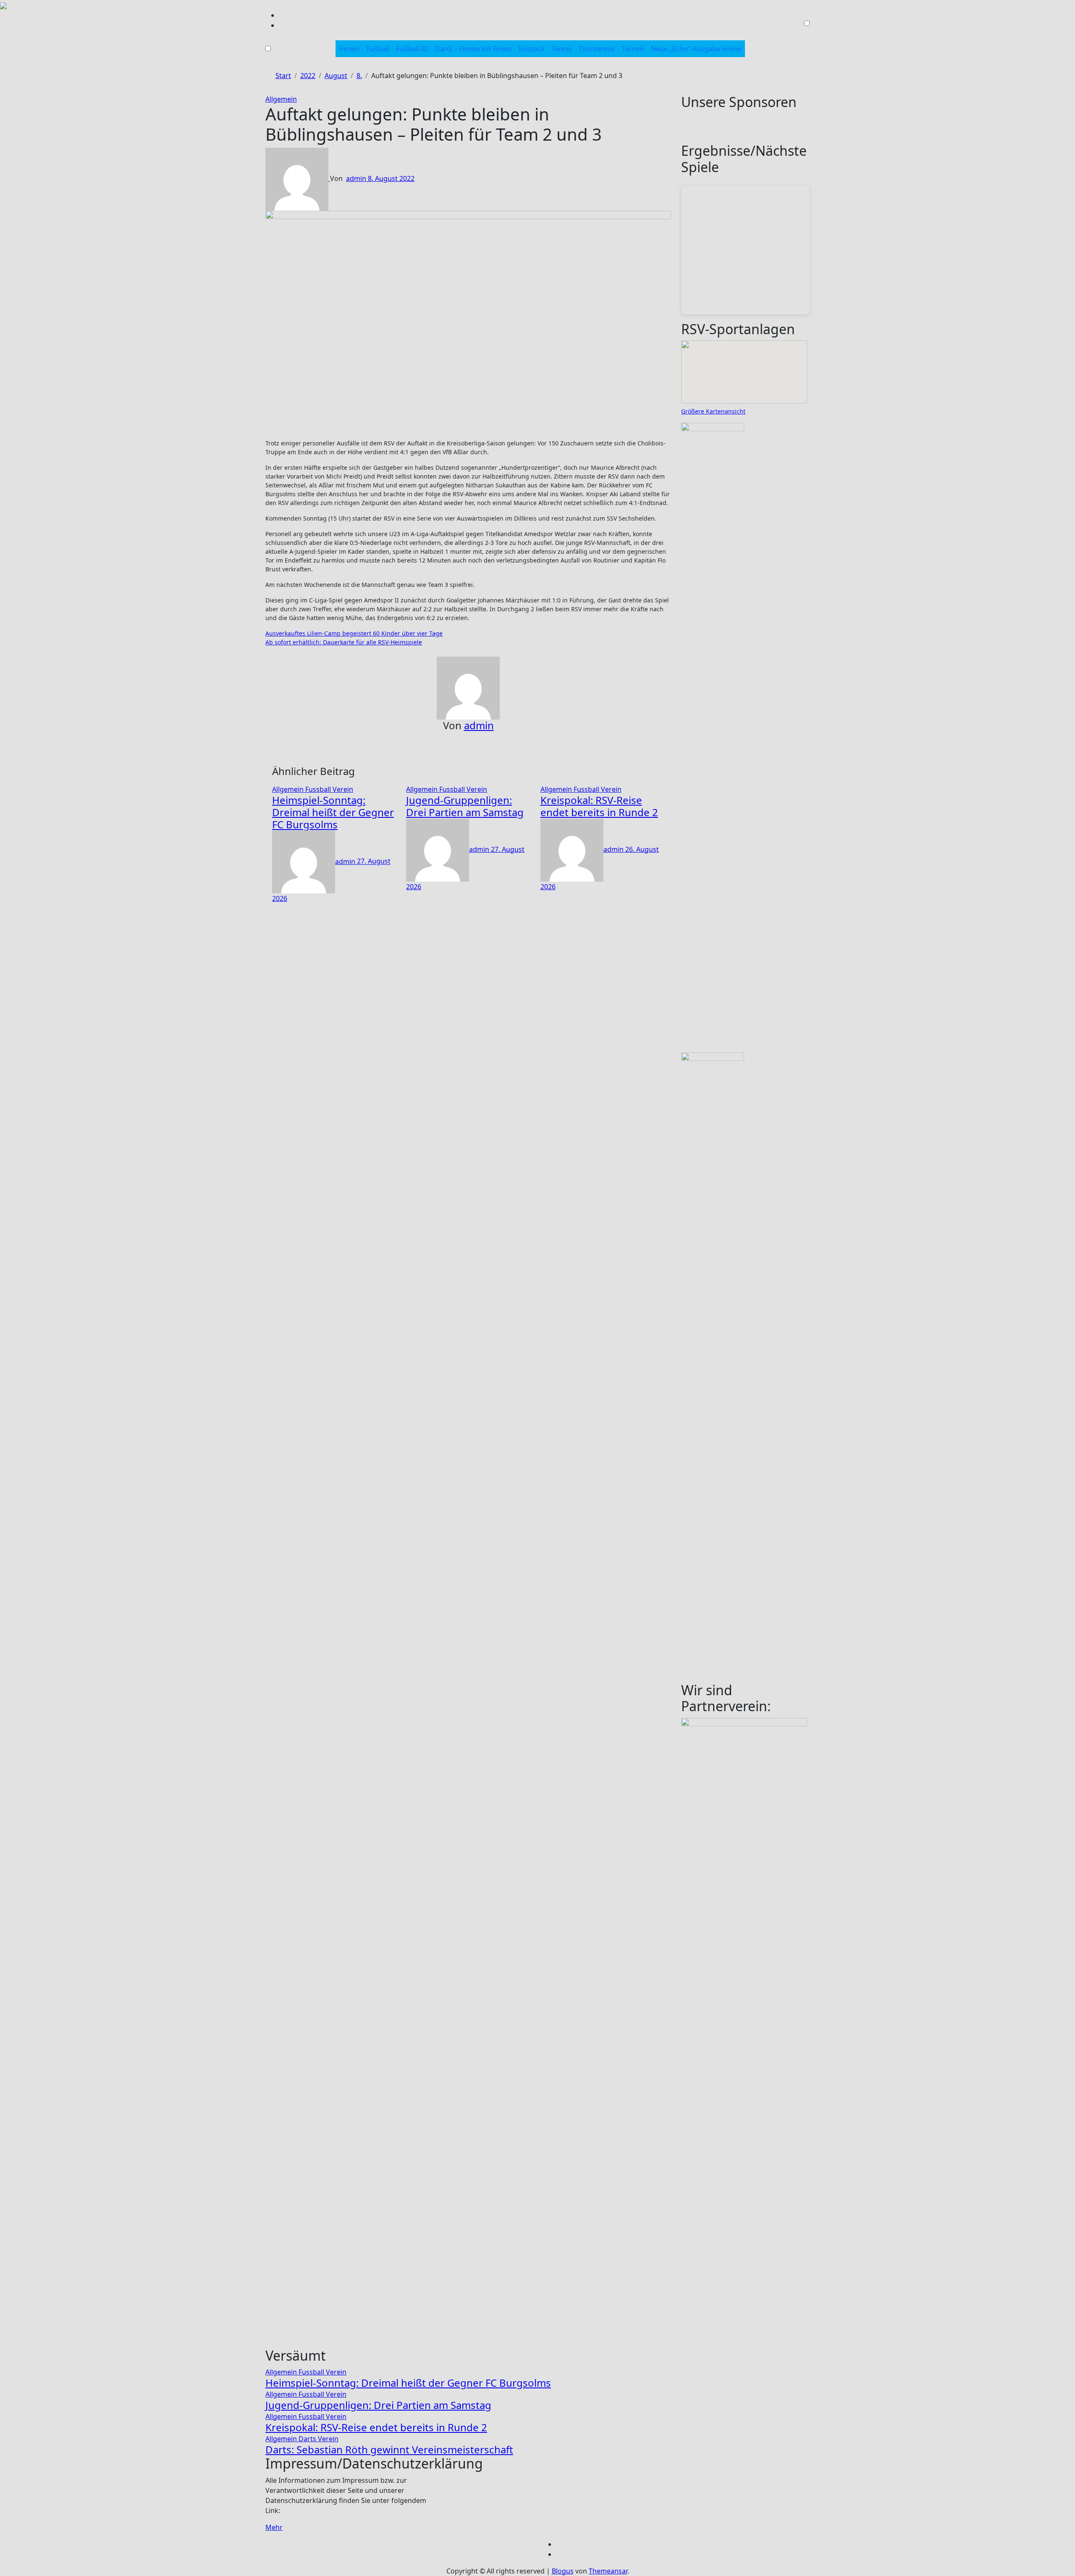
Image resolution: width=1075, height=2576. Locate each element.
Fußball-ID (412, 49)
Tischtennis (597, 49)
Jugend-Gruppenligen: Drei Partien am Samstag (465, 806)
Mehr (274, 2527)
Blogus (563, 2571)
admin (357, 178)
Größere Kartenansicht (713, 411)
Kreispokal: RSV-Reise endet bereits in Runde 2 (599, 806)
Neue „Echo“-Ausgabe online (696, 49)
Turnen (633, 49)
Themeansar (608, 2571)
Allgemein (281, 99)
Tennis (562, 49)
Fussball (319, 789)
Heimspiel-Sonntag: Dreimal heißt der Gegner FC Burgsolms (333, 812)
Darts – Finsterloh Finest (473, 49)
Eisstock (532, 49)
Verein (349, 49)
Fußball (378, 49)
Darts (308, 2439)
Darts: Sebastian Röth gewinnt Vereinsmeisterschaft (389, 2449)
